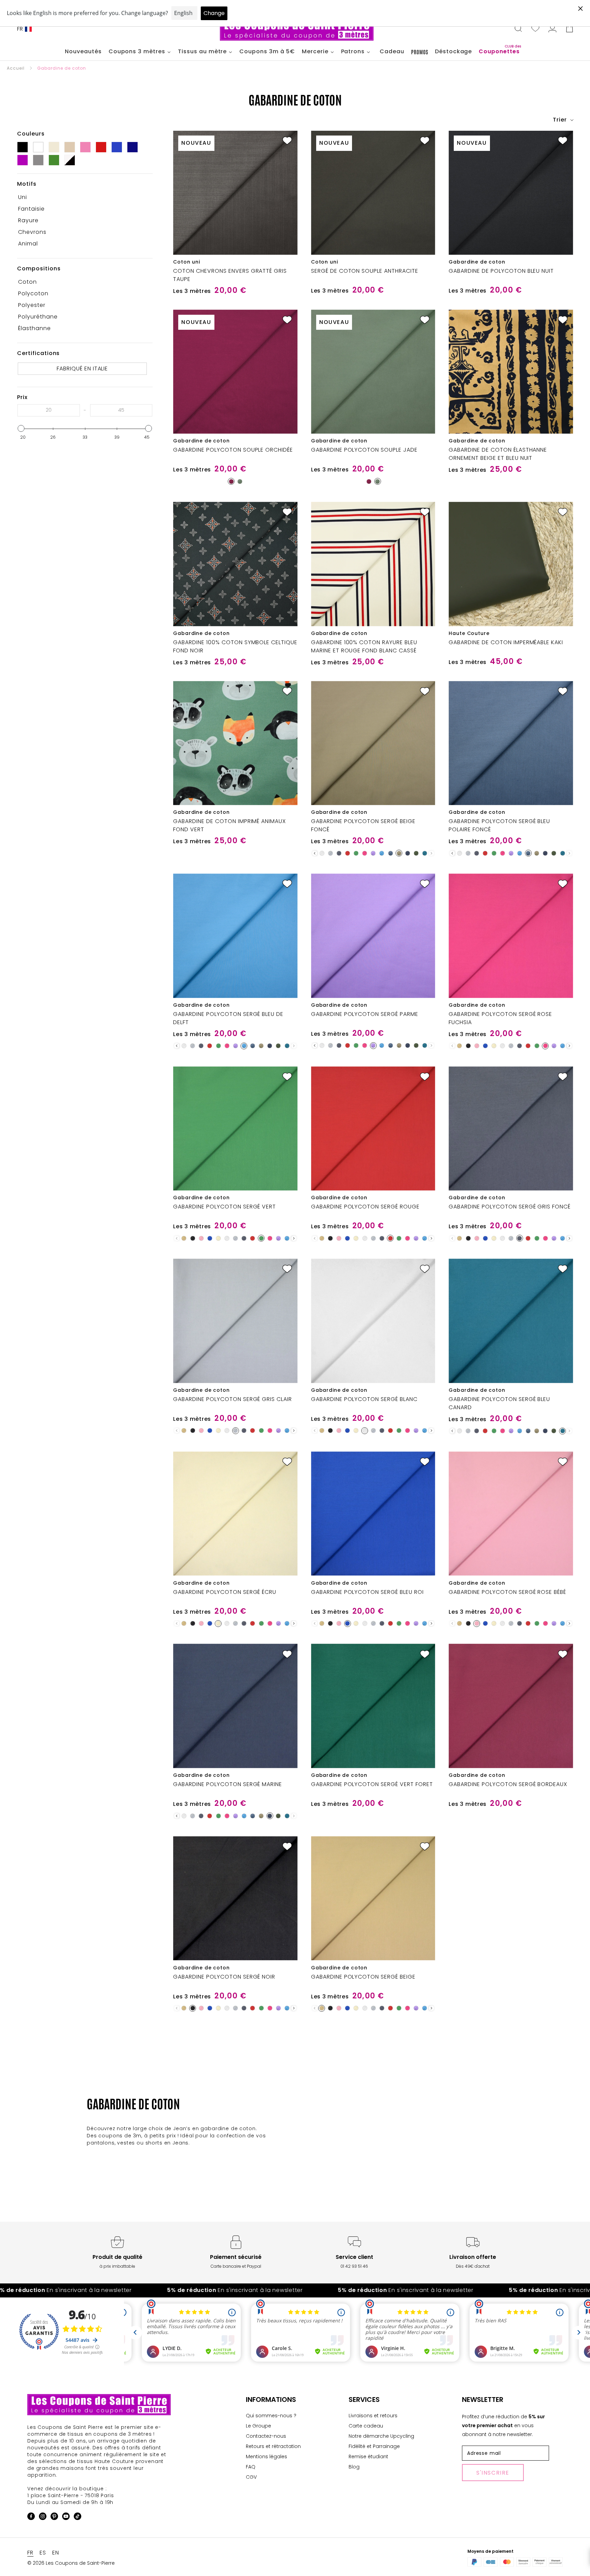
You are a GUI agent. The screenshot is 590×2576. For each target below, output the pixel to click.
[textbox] (49, 410)
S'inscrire (493, 2473)
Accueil (16, 68)
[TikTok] (78, 2517)
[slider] (21, 428)
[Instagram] (43, 2517)
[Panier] (570, 29)
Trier (561, 120)
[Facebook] (31, 2517)
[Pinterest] (54, 2517)
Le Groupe (258, 2426)
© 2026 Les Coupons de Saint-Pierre (71, 2563)
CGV (251, 2477)
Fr (20, 29)
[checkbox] (82, 197)
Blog (354, 2467)
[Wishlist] (535, 29)
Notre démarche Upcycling (381, 2436)
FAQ (251, 2467)
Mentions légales (266, 2457)
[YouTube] (66, 2517)
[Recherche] (518, 29)
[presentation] (315, 853)
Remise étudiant (368, 2457)
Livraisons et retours (373, 2416)
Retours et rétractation (273, 2446)
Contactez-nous (266, 2436)
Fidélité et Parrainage (374, 2446)
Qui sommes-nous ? (271, 2416)
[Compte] (552, 29)
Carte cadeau (366, 2426)
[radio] (231, 481)
